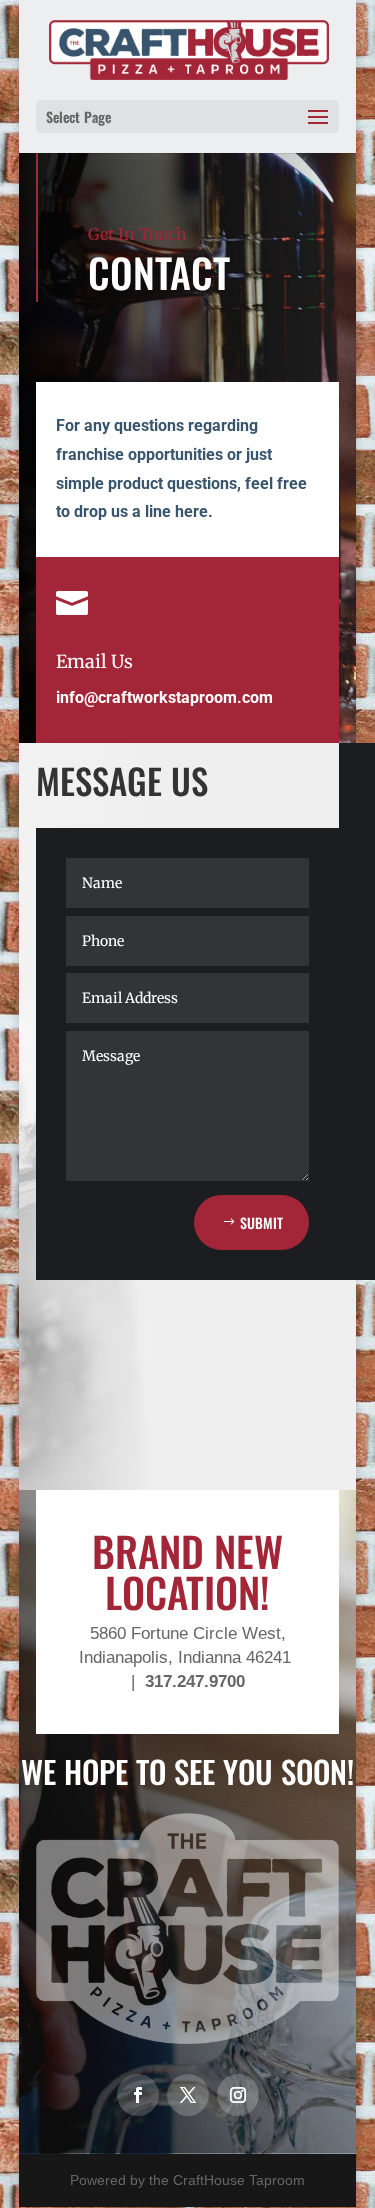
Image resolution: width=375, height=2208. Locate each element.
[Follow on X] (188, 2095)
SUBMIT (261, 1222)
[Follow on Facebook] (138, 2095)
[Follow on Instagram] (238, 2095)
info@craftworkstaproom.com (164, 697)
